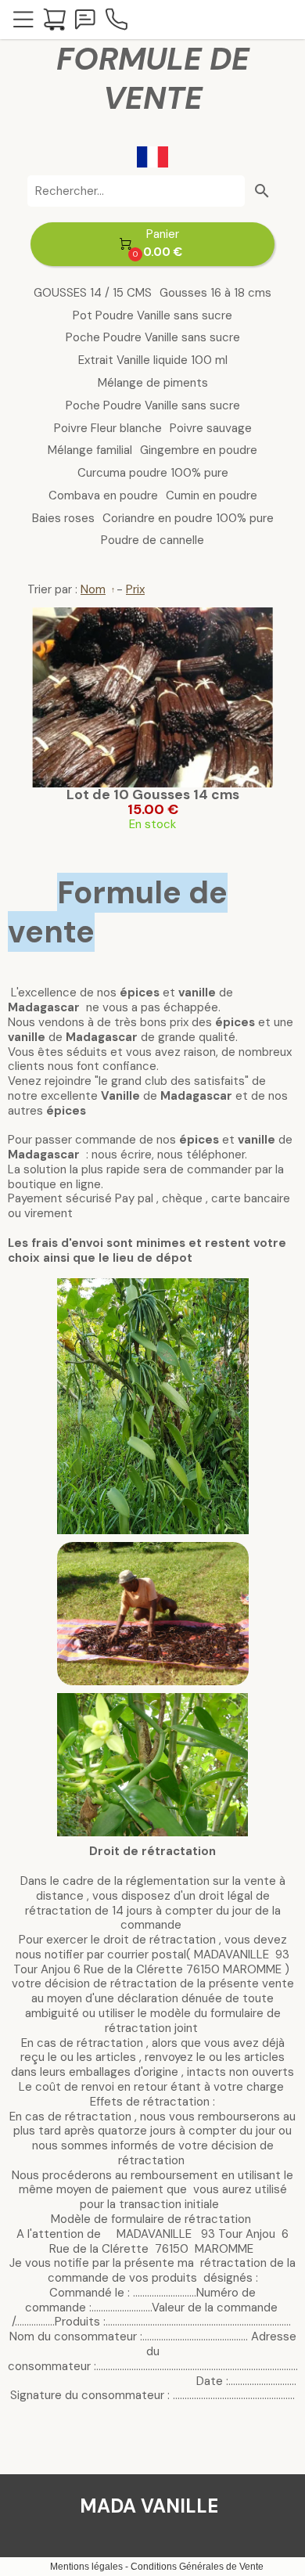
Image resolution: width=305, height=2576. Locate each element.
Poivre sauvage (211, 429)
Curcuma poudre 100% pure (153, 473)
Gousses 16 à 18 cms (215, 293)
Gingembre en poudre (199, 450)
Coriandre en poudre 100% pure (188, 519)
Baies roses (63, 519)
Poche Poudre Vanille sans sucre (153, 338)
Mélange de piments (153, 383)
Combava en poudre (103, 496)
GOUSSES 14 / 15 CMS (93, 293)
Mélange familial (90, 450)
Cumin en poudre (212, 496)
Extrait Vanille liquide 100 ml (153, 360)
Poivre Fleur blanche (108, 429)
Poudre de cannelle (152, 540)
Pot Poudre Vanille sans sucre (152, 316)
